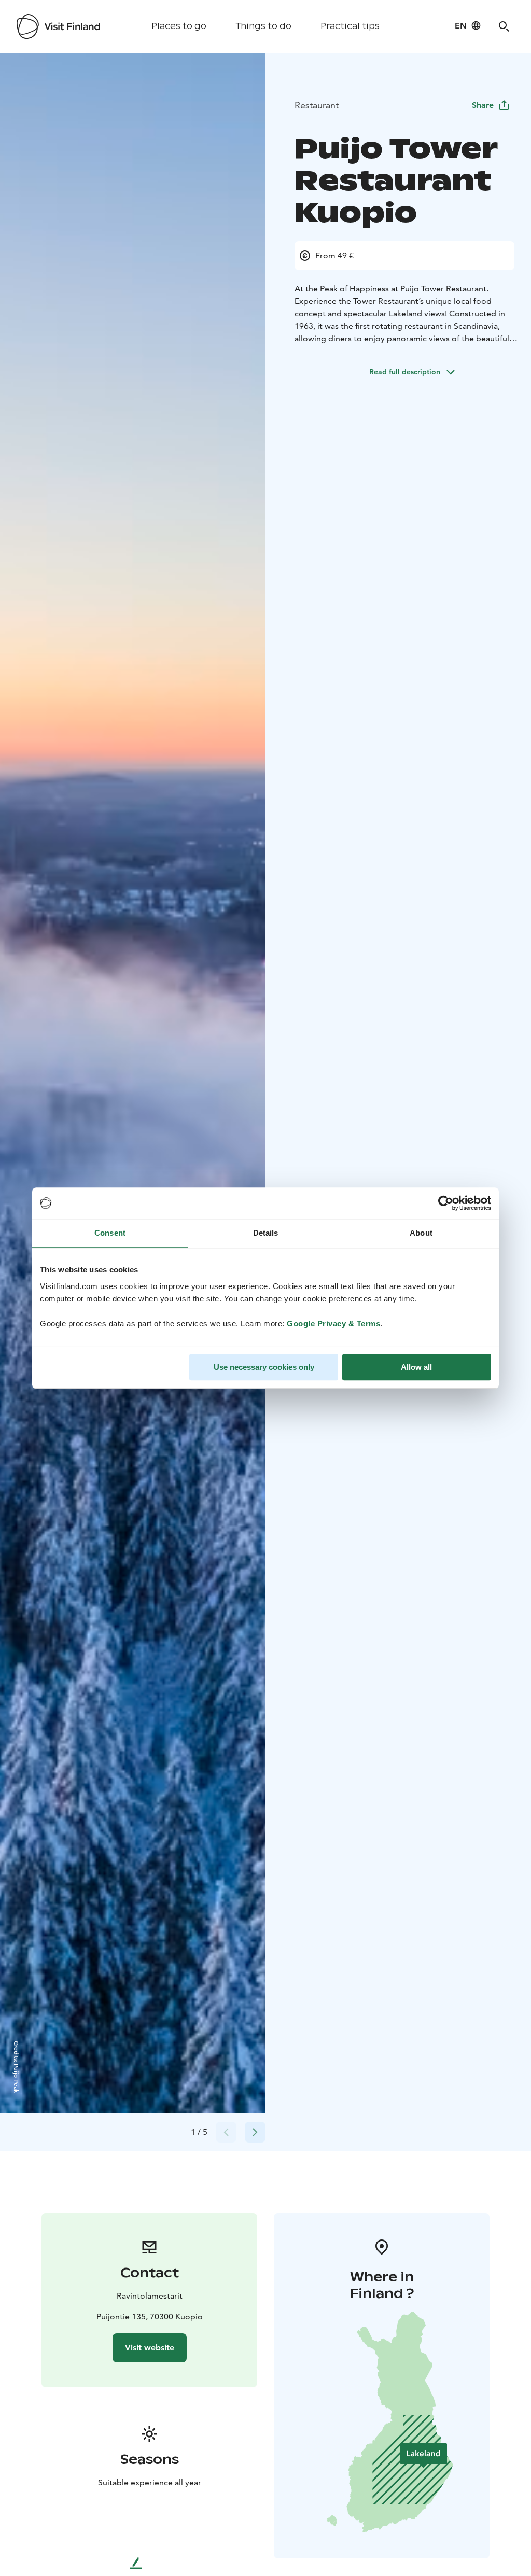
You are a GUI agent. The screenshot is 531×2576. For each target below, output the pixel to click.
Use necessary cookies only (264, 1367)
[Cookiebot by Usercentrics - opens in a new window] (446, 1203)
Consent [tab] (110, 1233)
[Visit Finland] (58, 26)
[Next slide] (255, 2132)
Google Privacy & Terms (333, 1324)
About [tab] (421, 1233)
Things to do (263, 26)
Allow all (416, 1367)
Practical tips (350, 26)
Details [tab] (266, 1233)
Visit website (150, 2348)
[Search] (504, 26)
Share (483, 105)
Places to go (179, 26)
